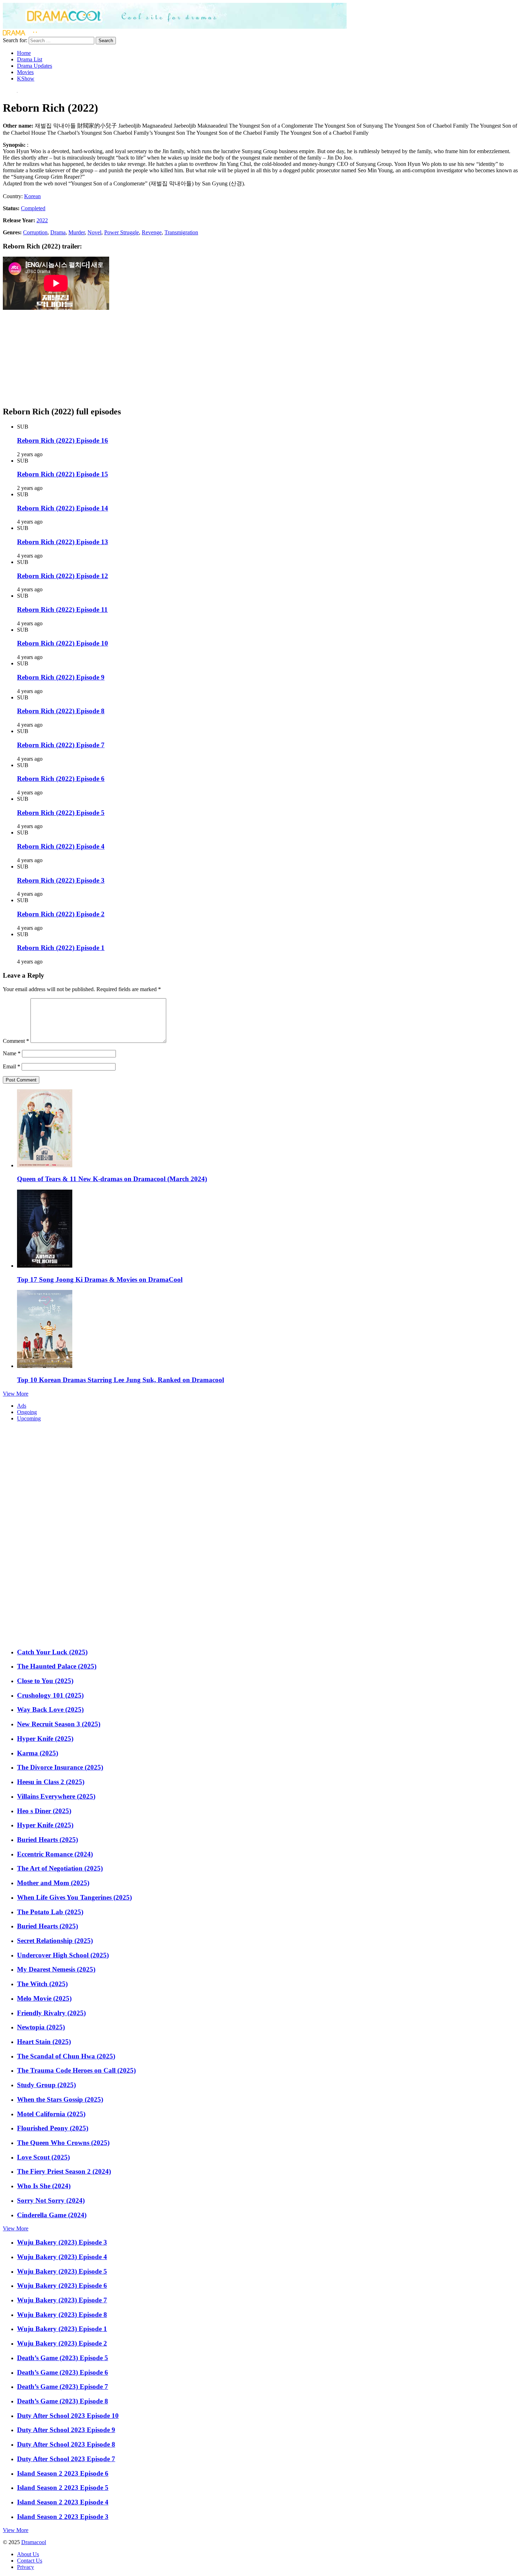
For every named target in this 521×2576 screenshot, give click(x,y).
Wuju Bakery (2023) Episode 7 (62, 2300)
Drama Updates (35, 66)
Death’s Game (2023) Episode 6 (63, 2372)
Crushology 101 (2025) (50, 1695)
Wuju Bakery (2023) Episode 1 (62, 2329)
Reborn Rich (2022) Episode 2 (61, 914)
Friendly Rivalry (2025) (51, 2013)
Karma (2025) (38, 1753)
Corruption (35, 232)
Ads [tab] (22, 1406)
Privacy (26, 2567)
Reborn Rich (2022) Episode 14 (63, 508)
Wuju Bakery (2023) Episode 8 (62, 2315)
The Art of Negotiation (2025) (60, 1868)
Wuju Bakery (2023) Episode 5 (62, 2271)
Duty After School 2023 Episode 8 (66, 2444)
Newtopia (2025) (41, 2027)
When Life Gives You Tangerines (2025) (74, 1897)
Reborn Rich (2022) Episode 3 (61, 880)
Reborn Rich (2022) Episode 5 (61, 813)
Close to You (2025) (45, 1681)
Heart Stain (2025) (44, 2042)
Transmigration (181, 232)
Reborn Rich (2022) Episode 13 (63, 542)
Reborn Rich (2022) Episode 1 (61, 948)
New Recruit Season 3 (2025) (59, 1724)
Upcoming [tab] (29, 1418)
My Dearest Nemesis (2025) (56, 1969)
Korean (32, 196)
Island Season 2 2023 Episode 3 (63, 2517)
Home (24, 53)
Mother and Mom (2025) (53, 1883)
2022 (42, 220)
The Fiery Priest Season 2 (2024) (64, 2171)
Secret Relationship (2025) (55, 1941)
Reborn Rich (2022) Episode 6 (61, 779)
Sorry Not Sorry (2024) (51, 2200)
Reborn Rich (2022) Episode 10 (63, 643)
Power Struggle (122, 232)
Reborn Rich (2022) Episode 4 (61, 846)
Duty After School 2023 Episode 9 (66, 2430)
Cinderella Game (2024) (52, 2215)
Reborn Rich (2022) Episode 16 (63, 440)
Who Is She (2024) (44, 2186)
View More (16, 1394)
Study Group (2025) (46, 2085)
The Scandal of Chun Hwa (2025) (66, 2056)
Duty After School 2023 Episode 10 (68, 2416)
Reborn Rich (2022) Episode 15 (63, 474)
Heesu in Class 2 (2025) (51, 1782)
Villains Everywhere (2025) (56, 1796)
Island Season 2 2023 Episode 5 (63, 2488)
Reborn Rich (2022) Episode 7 (61, 745)
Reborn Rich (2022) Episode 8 (61, 711)
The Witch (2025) (42, 1984)
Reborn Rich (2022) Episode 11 (62, 610)
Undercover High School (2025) (63, 1955)
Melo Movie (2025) (44, 1998)
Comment (16, 1041)
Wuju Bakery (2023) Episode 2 (62, 2343)
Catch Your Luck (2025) (52, 1652)
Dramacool (34, 2542)
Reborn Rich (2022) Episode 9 (61, 677)
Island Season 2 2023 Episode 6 (63, 2473)
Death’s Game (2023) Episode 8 (63, 2401)
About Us (28, 2554)
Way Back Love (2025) (50, 1709)
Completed (33, 208)
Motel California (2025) (51, 2114)
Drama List (30, 59)
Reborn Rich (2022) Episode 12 (63, 576)
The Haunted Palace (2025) (57, 1666)
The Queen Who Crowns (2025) (63, 2143)
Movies (25, 72)
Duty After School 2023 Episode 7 (66, 2459)
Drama (58, 232)
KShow (26, 79)
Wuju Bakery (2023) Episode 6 (62, 2286)
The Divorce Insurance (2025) (60, 1767)
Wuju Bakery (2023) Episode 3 (62, 2242)
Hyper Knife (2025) (45, 1739)
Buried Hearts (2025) (47, 1840)
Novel (94, 232)
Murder (77, 232)
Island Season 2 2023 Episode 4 (63, 2502)
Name (12, 1053)
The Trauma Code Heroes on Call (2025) (76, 2070)
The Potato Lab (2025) (50, 1912)
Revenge (152, 232)
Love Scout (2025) (43, 2157)
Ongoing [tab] (27, 1412)
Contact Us (30, 2561)
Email (12, 1066)
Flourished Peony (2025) (53, 2128)
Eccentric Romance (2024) (55, 1854)
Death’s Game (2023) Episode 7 (63, 2387)
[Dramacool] (175, 27)
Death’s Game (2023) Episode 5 (63, 2358)
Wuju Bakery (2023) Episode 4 (62, 2257)
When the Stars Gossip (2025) (60, 2099)
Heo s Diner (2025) (44, 1811)
